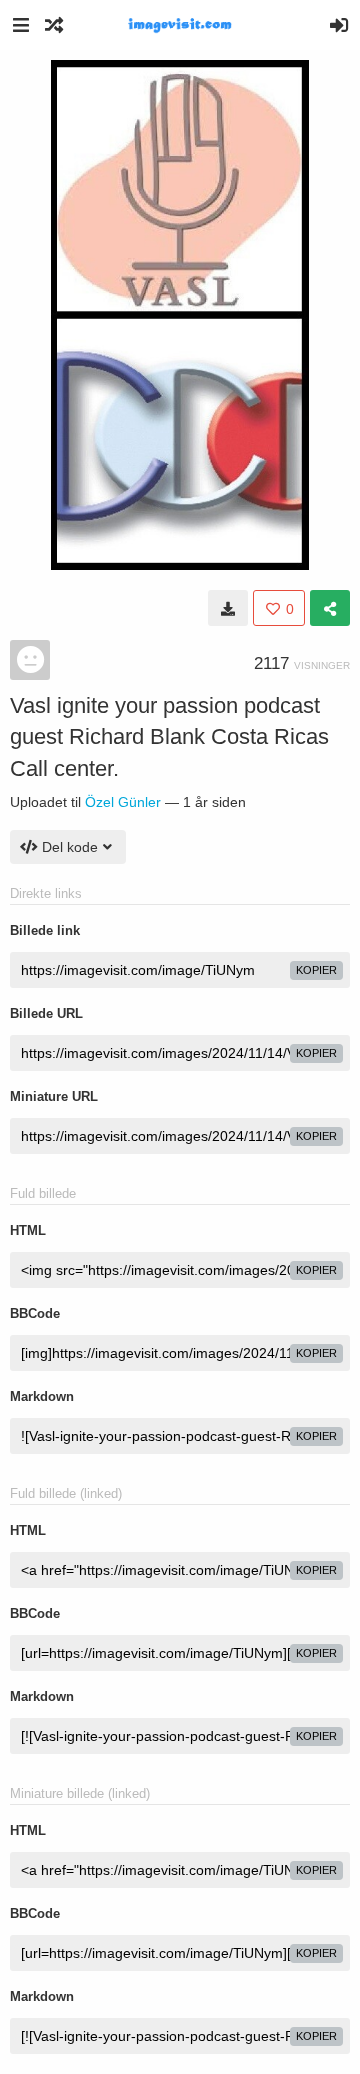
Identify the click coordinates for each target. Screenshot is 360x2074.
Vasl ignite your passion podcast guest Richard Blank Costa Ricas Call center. (169, 737)
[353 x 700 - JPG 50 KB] (228, 608)
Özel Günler (123, 802)
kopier (316, 970)
